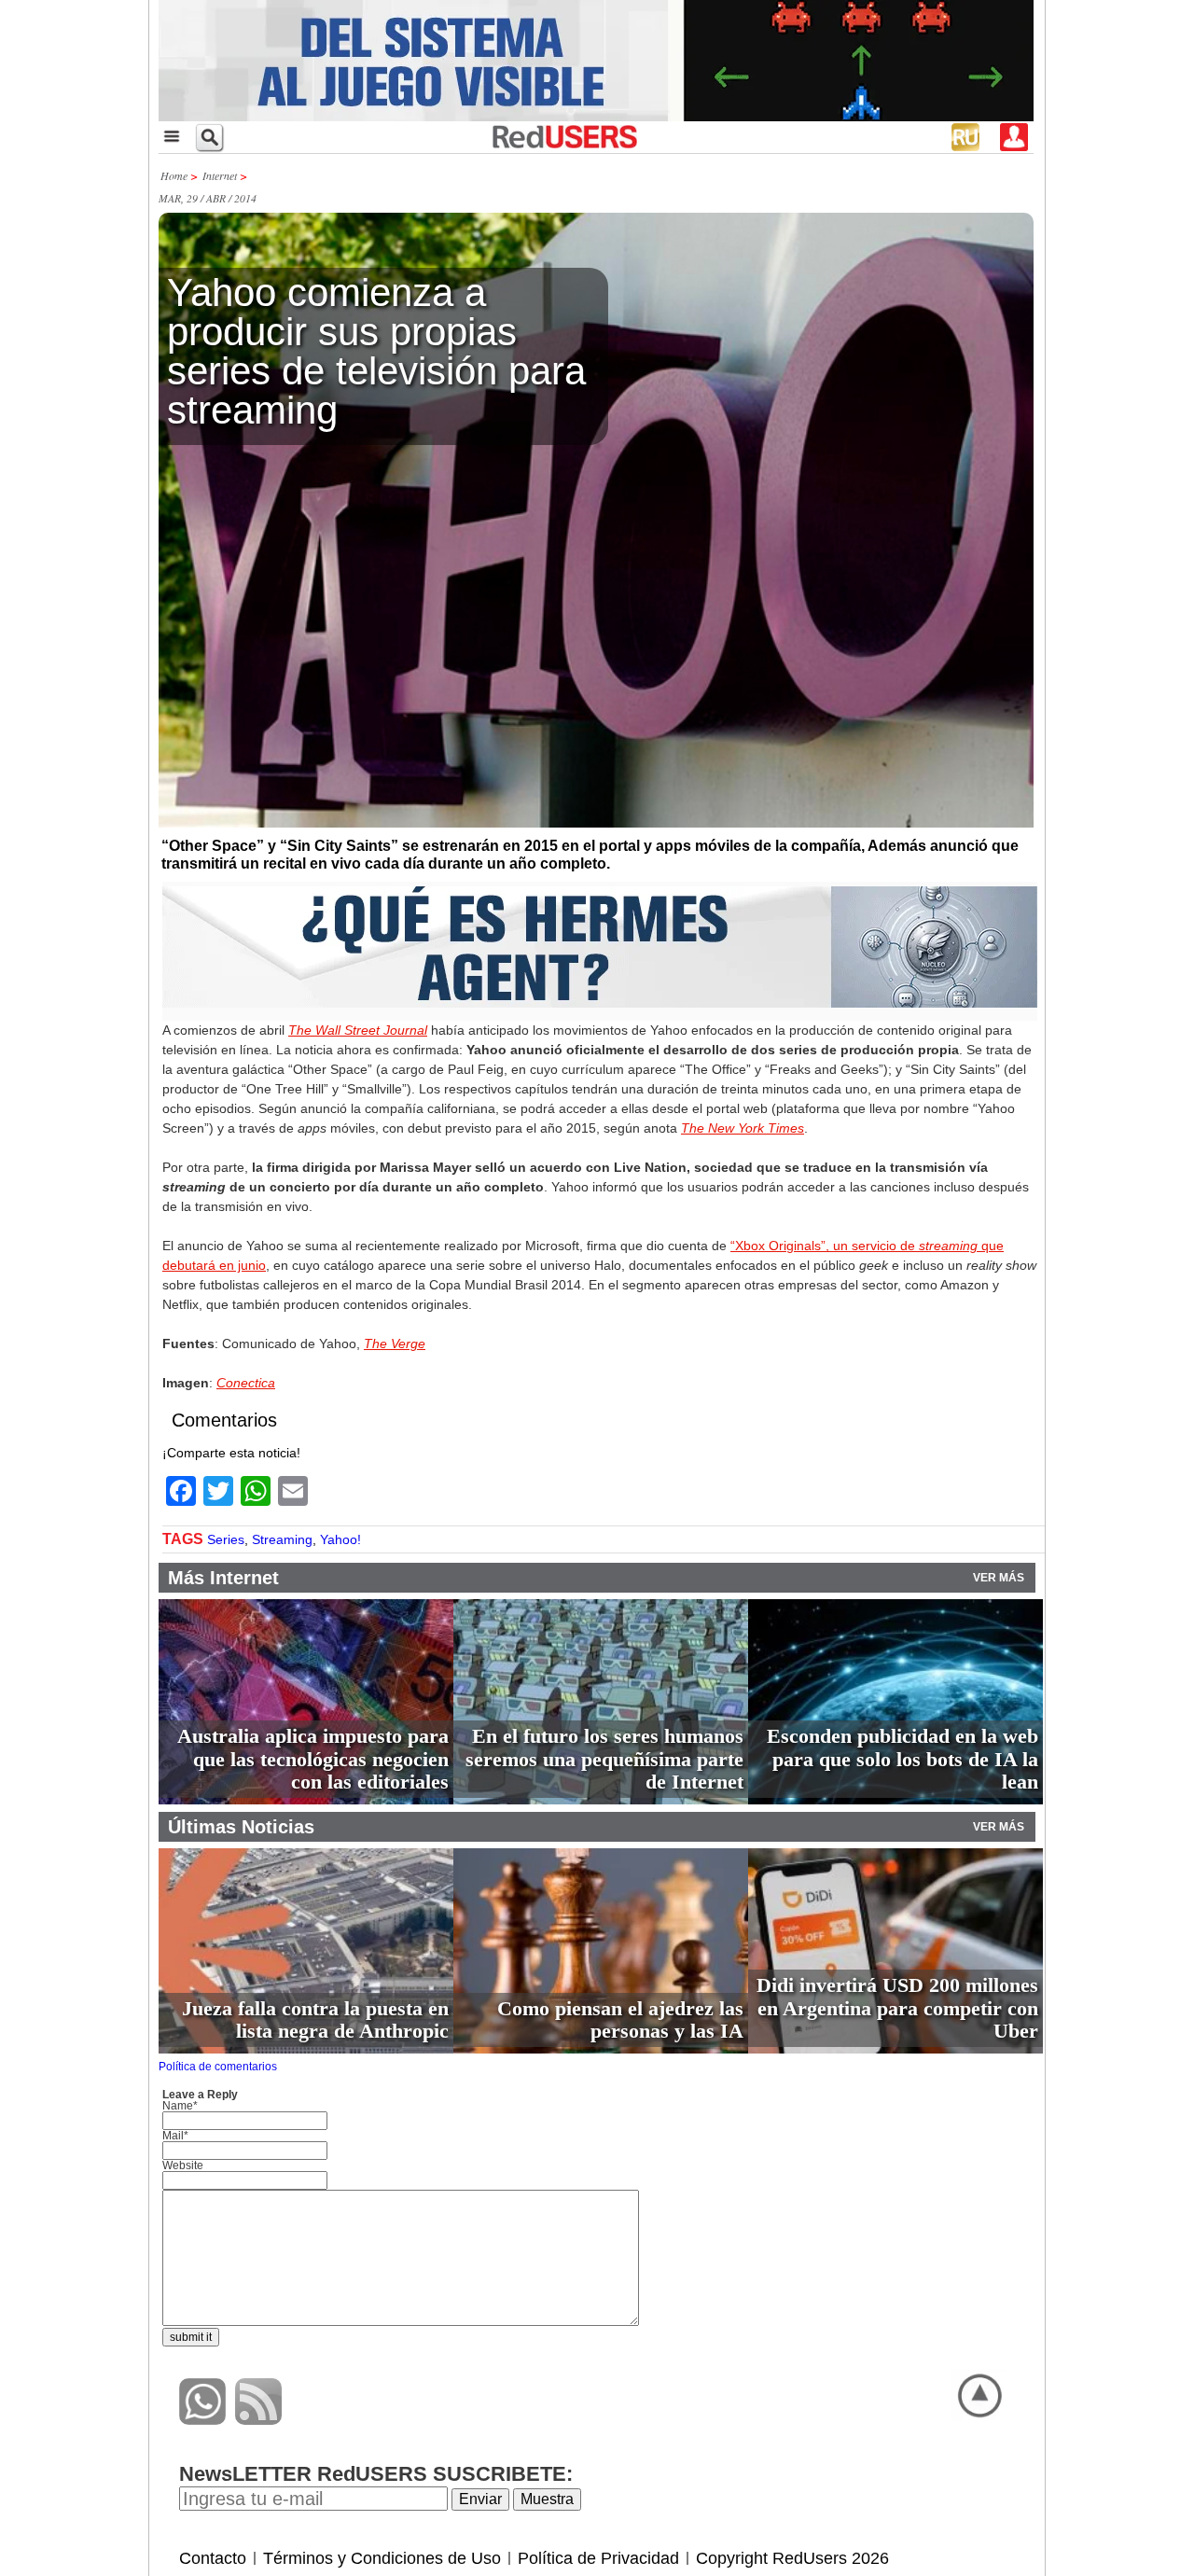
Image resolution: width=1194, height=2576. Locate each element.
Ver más (999, 1578)
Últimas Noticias (241, 1827)
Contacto (213, 2558)
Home (174, 175)
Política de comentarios (218, 2067)
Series (226, 1539)
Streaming (282, 1539)
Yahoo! (340, 1539)
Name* (180, 2106)
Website (183, 2165)
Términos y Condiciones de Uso (382, 2558)
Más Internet (223, 1578)
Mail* (175, 2136)
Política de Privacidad (598, 2558)
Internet (220, 175)
